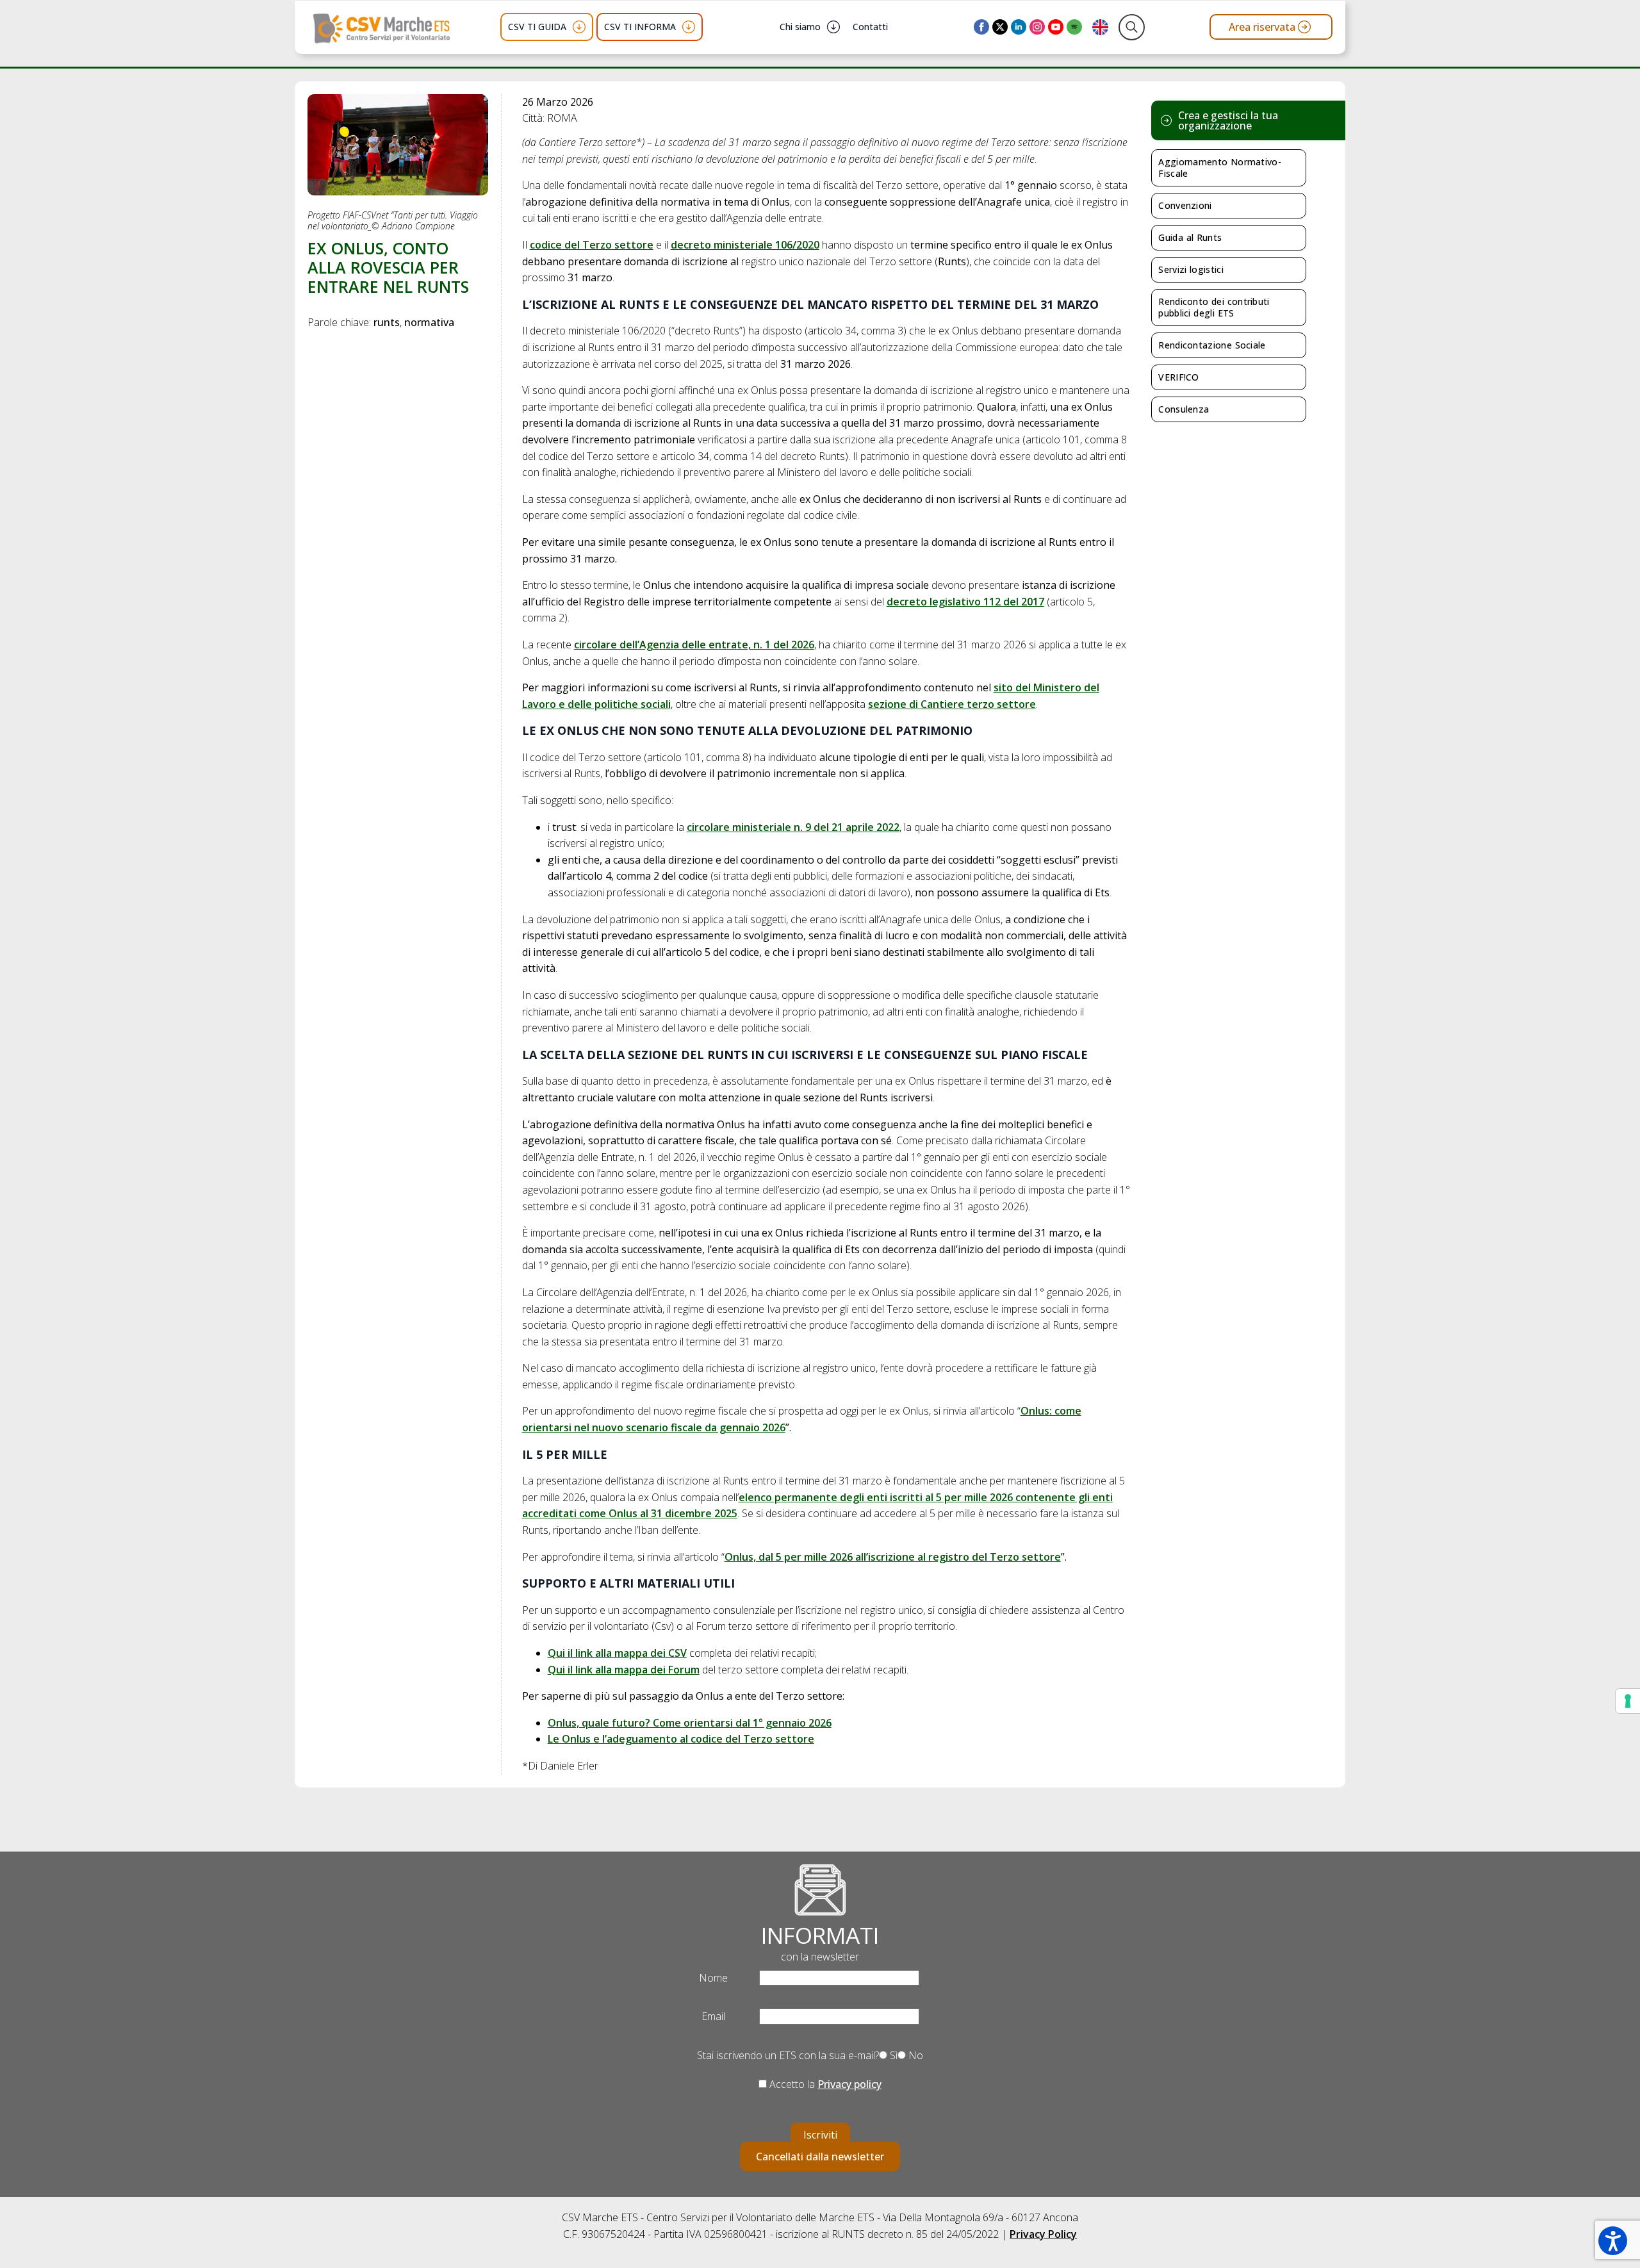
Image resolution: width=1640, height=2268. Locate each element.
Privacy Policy (1043, 2234)
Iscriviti (820, 2135)
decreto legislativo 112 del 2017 (965, 602)
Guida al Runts (1190, 237)
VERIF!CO (1178, 377)
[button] (1613, 2241)
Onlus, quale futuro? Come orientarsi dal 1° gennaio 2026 (690, 1723)
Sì (892, 2055)
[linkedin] (1019, 27)
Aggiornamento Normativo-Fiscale (1220, 168)
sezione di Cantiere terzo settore (952, 704)
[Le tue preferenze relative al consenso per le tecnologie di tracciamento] (1628, 1701)
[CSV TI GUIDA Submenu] (579, 27)
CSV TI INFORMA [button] (640, 27)
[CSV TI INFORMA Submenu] (689, 27)
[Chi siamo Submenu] (833, 27)
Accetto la (824, 2084)
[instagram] (1037, 27)
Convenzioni (1185, 205)
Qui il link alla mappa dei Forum (624, 1670)
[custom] (1074, 27)
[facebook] (981, 27)
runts (387, 322)
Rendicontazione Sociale (1212, 345)
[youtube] (1056, 27)
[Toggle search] (1132, 27)
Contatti (870, 27)
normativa (429, 322)
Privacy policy (849, 2084)
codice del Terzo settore (592, 245)
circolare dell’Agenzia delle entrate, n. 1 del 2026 (694, 645)
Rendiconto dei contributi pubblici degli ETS (1214, 307)
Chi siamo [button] (800, 27)
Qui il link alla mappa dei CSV (617, 1653)
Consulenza (1184, 409)
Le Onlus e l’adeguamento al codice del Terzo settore (681, 1739)
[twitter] (1000, 27)
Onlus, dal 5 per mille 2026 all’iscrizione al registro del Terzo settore (893, 1557)
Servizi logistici (1191, 269)
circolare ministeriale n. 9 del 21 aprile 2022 (793, 827)
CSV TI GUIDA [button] (537, 27)
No (914, 2055)
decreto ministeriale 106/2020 (745, 245)
